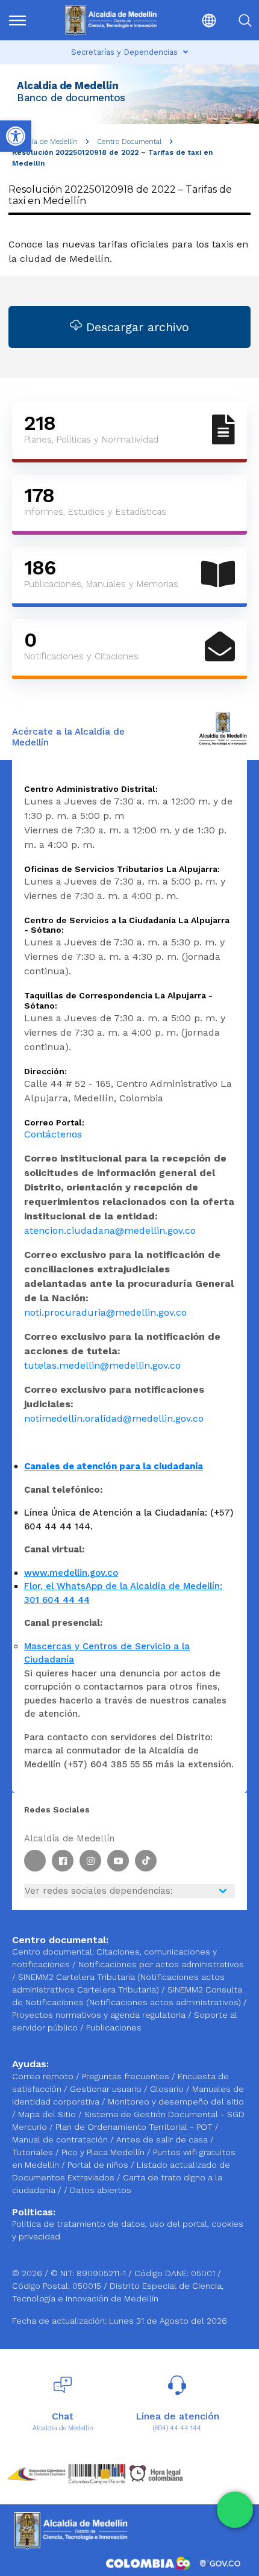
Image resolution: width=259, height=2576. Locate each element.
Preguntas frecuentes (127, 2076)
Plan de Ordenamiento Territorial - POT (135, 2127)
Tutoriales (34, 2152)
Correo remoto (44, 2076)
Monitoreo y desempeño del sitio (176, 2102)
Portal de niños (99, 2165)
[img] (17, 20)
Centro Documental (129, 142)
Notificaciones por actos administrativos (161, 1964)
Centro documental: (53, 1952)
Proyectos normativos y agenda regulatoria (99, 2015)
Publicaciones (114, 2027)
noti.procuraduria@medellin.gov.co (105, 1312)
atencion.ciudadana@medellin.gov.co (110, 1230)
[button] (199, 20)
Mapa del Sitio (48, 2114)
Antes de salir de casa (163, 2139)
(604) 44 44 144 (177, 2428)
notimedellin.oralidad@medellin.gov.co (114, 1418)
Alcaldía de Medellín (45, 142)
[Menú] (24, 20)
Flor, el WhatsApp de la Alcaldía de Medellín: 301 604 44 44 (123, 1593)
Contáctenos (53, 1134)
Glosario (168, 2089)
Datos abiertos (101, 2190)
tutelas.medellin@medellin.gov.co (102, 1365)
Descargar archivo (136, 327)
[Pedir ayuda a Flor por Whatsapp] (235, 2510)
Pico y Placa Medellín (104, 2152)
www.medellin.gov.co (71, 1573)
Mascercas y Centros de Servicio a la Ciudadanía (107, 1653)
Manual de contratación (61, 2139)
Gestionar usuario (107, 2089)
